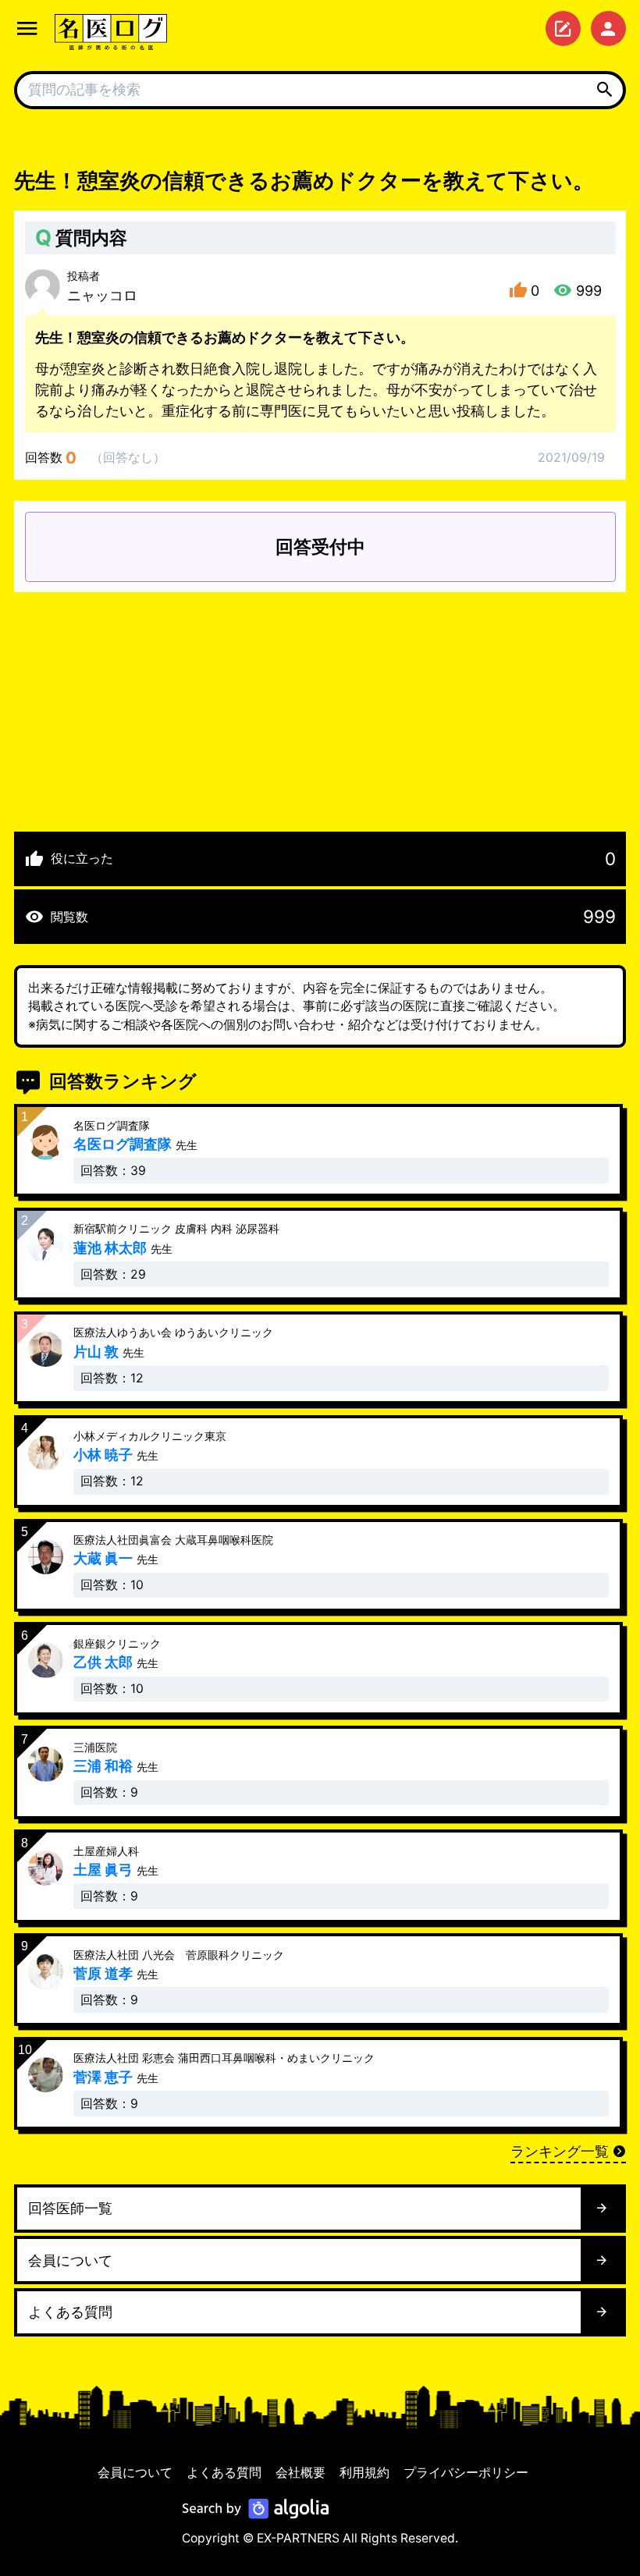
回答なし (128, 458)
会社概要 (300, 2473)
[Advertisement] (320, 701)
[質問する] (563, 28)
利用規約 (364, 2473)
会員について (135, 2473)
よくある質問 (224, 2473)
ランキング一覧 (560, 2151)
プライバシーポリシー (466, 2473)
